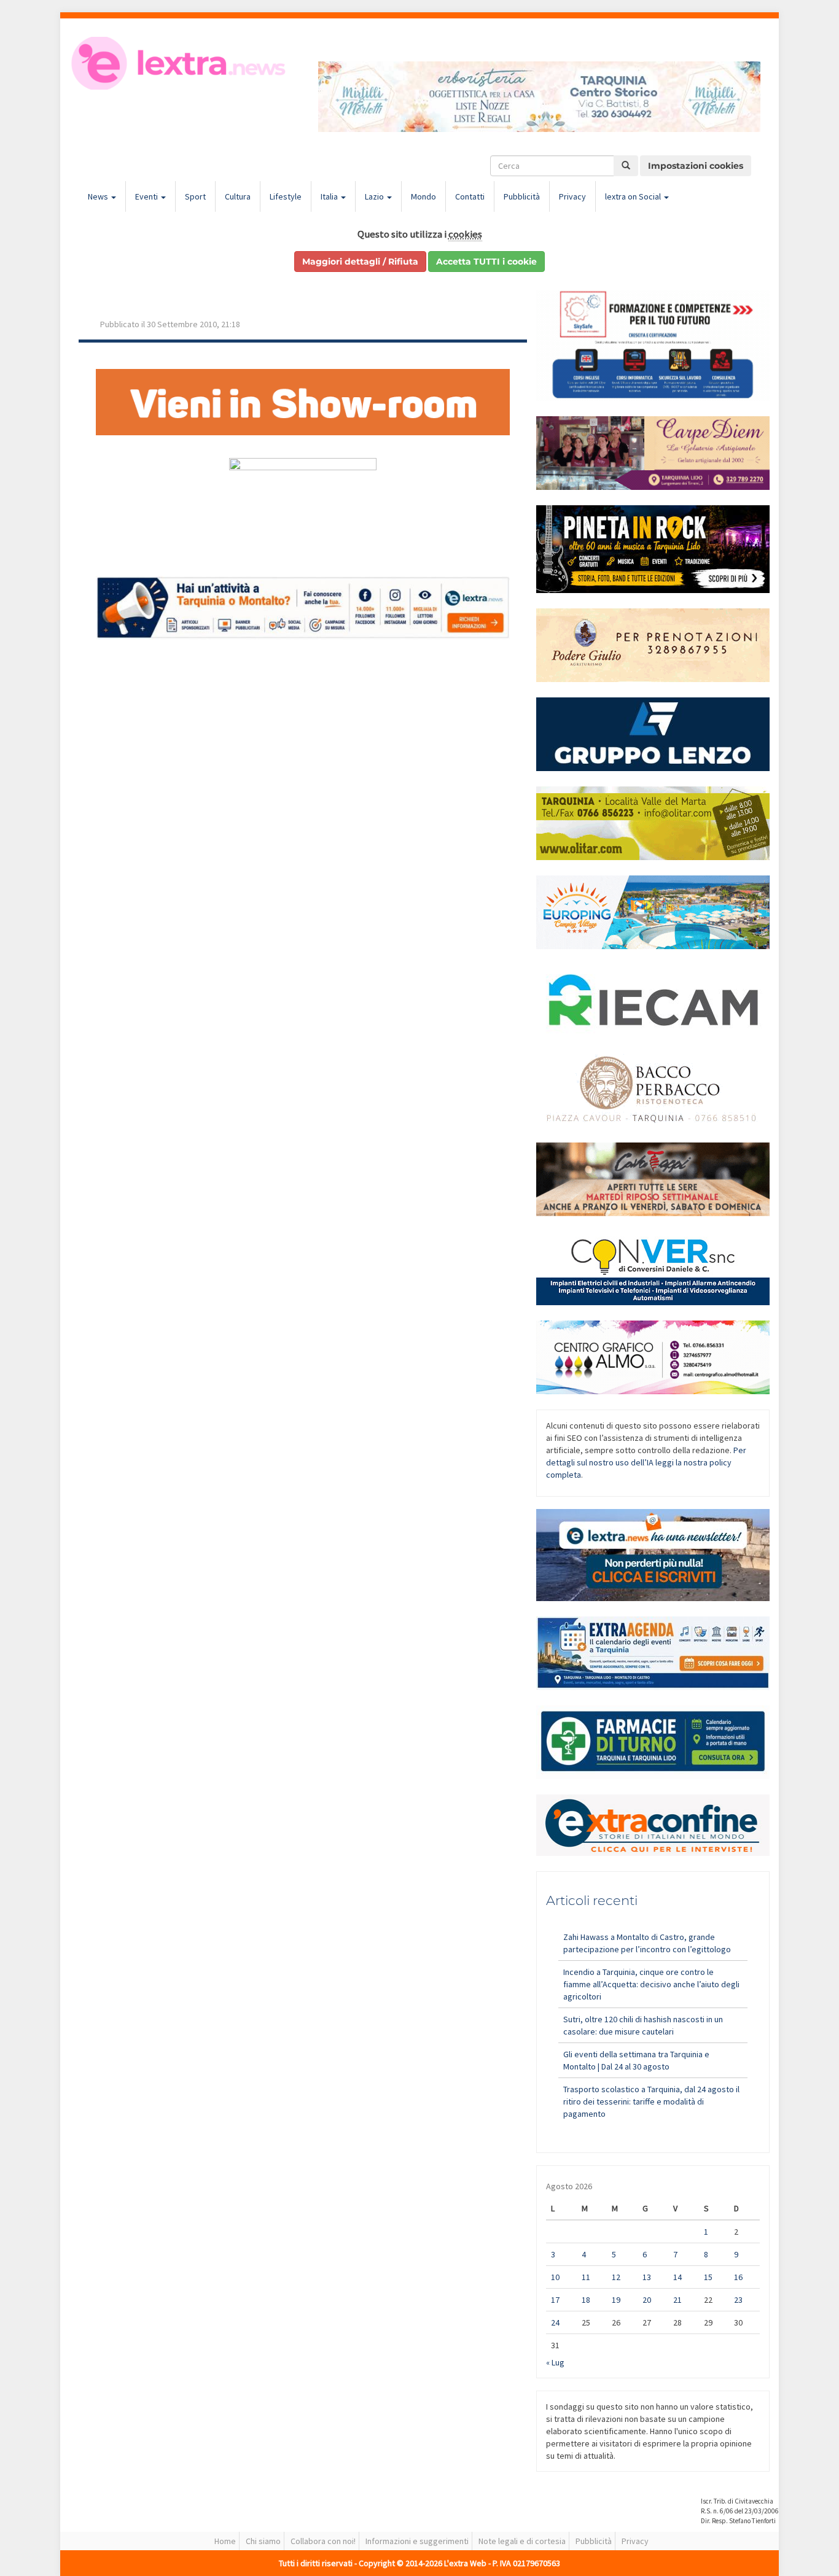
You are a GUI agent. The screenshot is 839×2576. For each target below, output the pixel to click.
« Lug (555, 2362)
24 (555, 2322)
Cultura (238, 196)
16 (738, 2277)
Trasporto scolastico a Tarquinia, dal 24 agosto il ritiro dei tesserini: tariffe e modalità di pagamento (651, 2101)
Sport (195, 196)
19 (616, 2300)
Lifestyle (286, 196)
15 (708, 2277)
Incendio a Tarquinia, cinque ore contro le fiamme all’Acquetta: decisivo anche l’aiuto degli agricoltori (651, 1984)
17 (555, 2300)
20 (647, 2300)
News (99, 196)
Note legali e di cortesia (522, 2541)
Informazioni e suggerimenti (417, 2541)
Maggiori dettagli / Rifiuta (360, 262)
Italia (330, 196)
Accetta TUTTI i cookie (486, 262)
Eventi (147, 196)
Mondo (423, 196)
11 (586, 2277)
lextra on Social (634, 196)
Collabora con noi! (323, 2541)
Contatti (470, 196)
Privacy (572, 196)
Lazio (375, 196)
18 (586, 2300)
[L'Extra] (180, 63)
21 (677, 2300)
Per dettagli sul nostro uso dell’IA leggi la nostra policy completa (646, 1462)
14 (677, 2277)
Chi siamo (263, 2541)
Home (225, 2541)
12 (616, 2277)
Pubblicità (522, 196)
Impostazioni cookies (696, 166)
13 (647, 2277)
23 (738, 2300)
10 (555, 2277)
